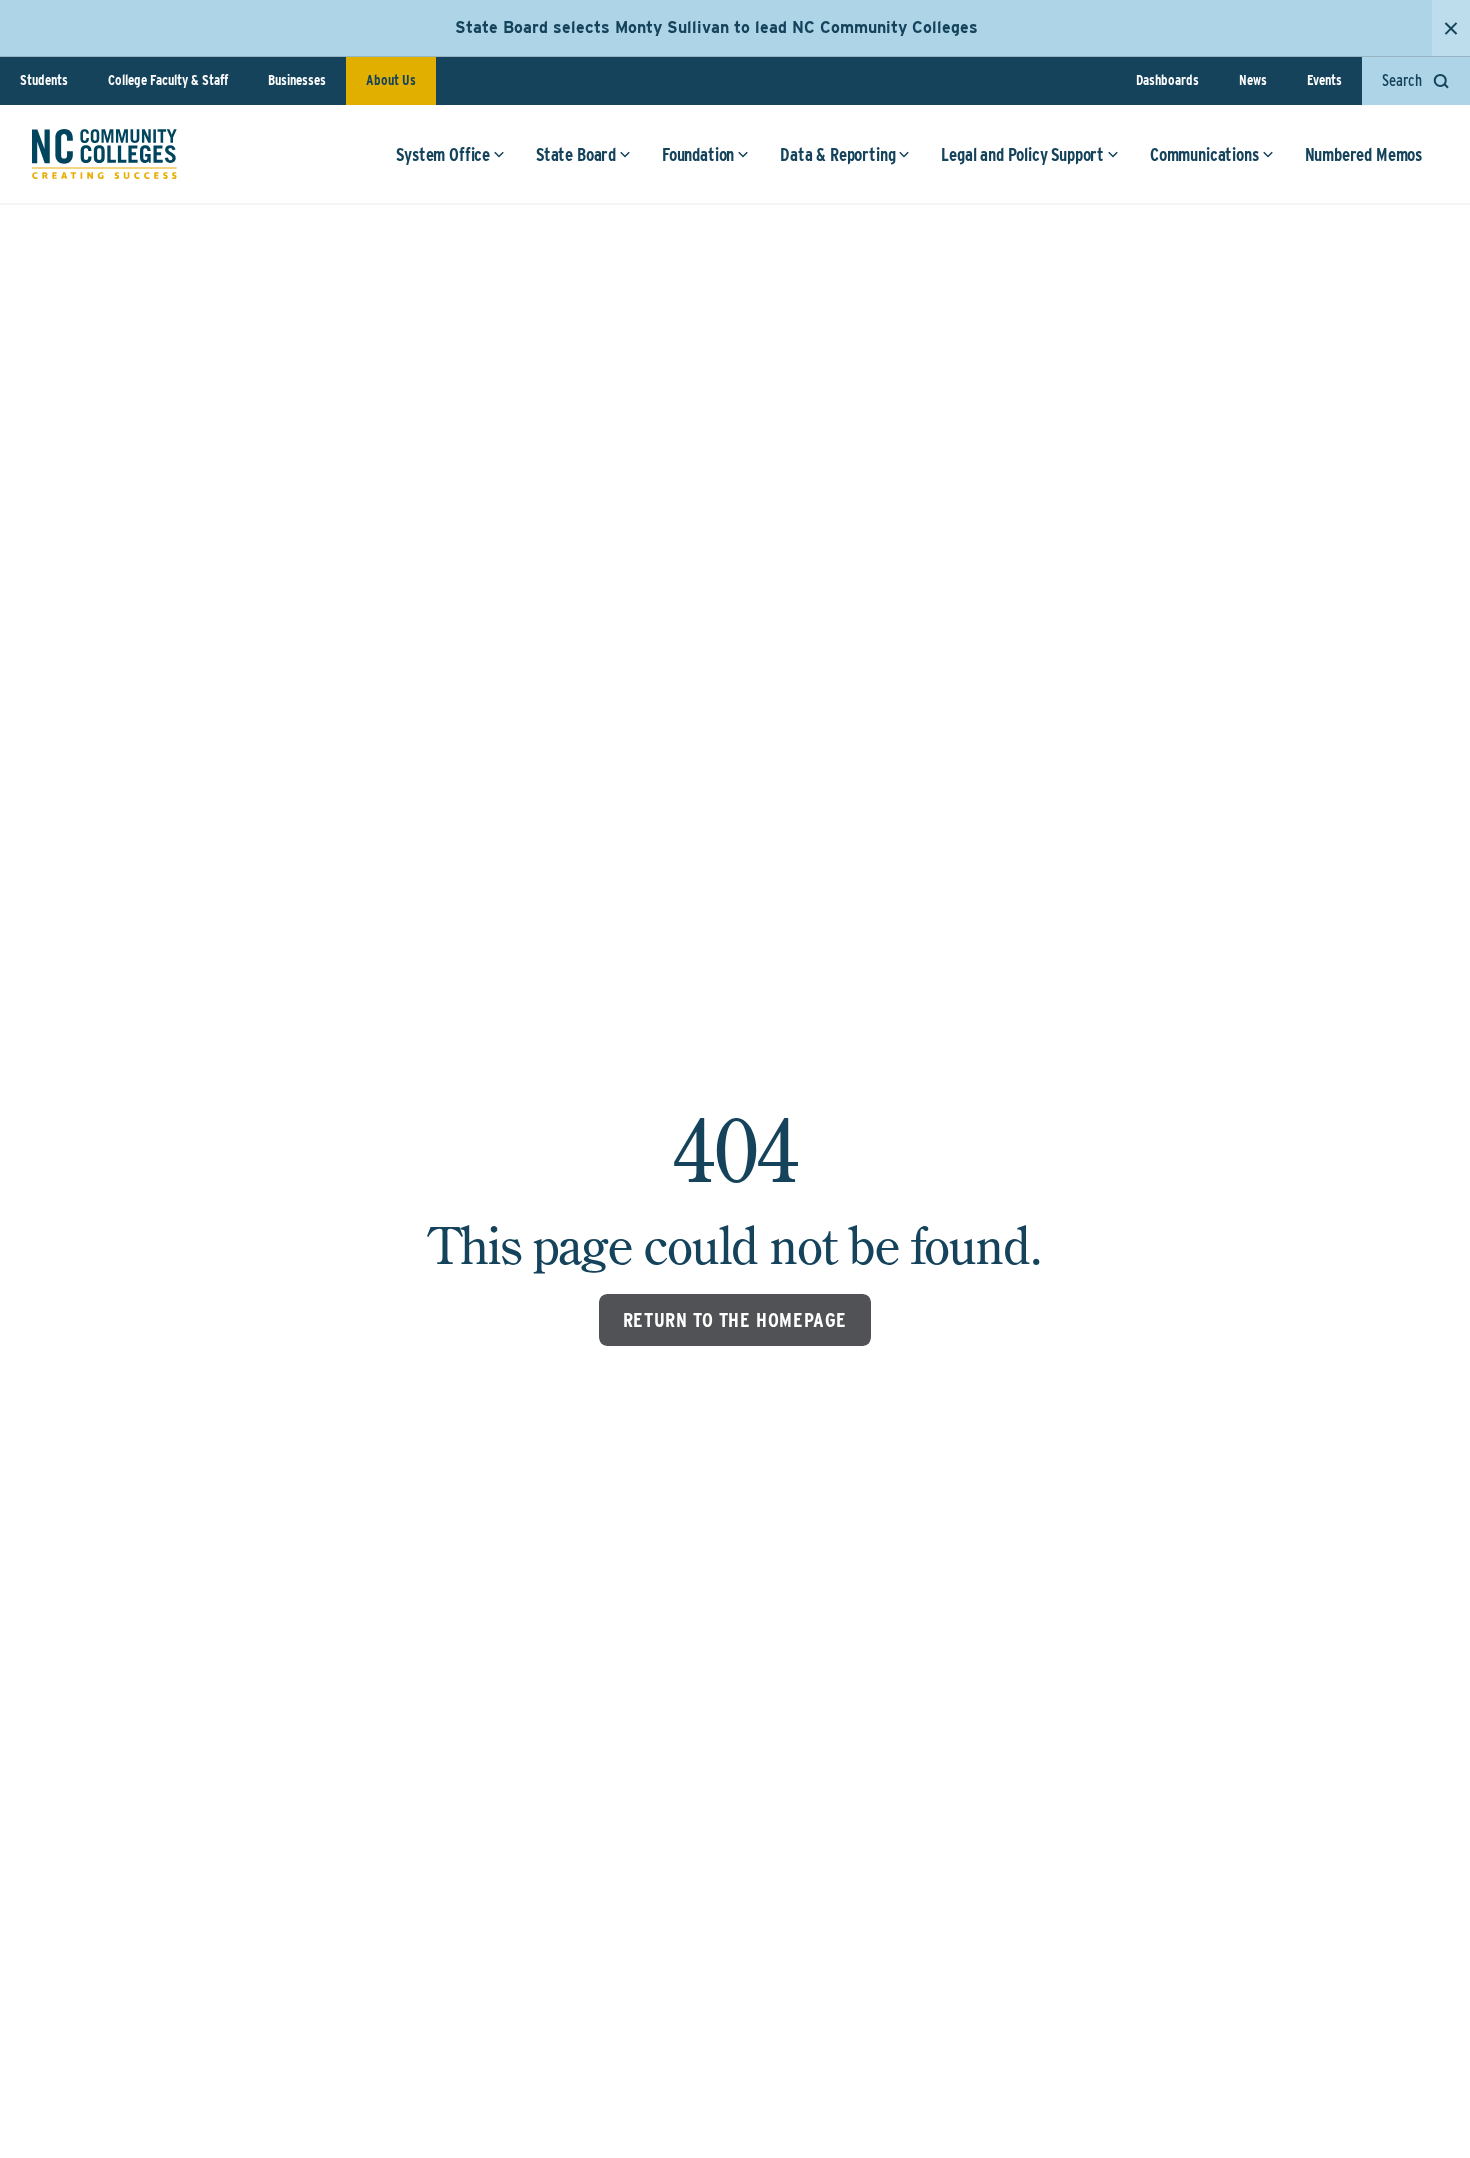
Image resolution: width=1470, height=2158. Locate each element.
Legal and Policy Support (1022, 154)
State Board (576, 154)
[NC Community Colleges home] (104, 154)
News (1253, 80)
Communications (1204, 154)
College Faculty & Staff (168, 80)
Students (44, 80)
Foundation (698, 154)
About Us (391, 80)
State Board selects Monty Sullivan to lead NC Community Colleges (716, 27)
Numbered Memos (1363, 154)
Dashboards (1167, 80)
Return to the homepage (735, 1320)
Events (1324, 80)
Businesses (297, 80)
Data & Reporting (837, 154)
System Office (443, 154)
